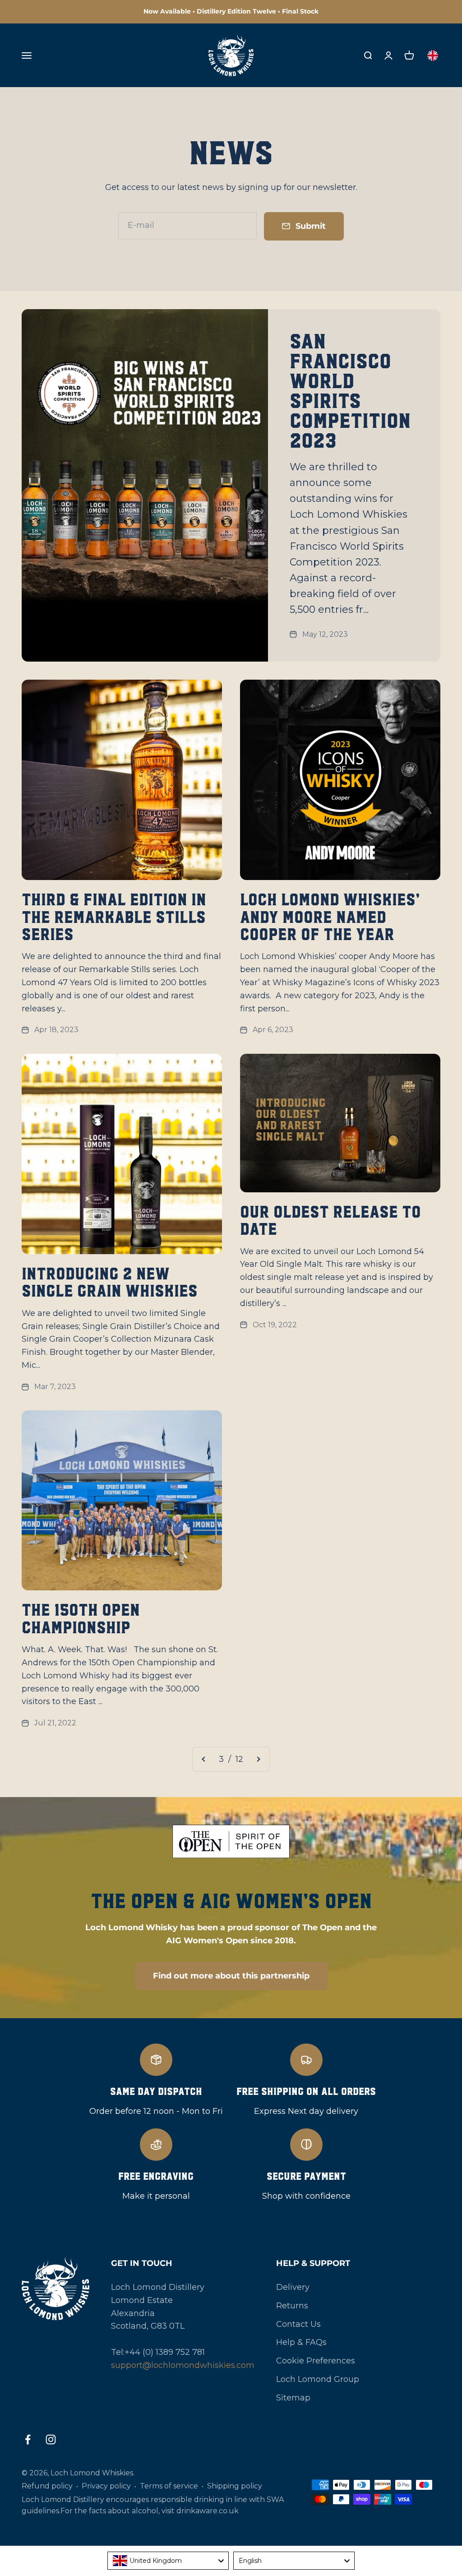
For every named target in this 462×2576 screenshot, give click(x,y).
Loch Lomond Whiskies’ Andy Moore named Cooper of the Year (330, 917)
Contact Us (298, 2324)
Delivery (293, 2287)
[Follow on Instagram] (51, 2439)
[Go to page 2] (204, 1759)
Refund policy (47, 2486)
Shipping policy (235, 2486)
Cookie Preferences (316, 2361)
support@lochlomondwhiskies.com (183, 2365)
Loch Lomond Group (318, 2379)
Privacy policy (106, 2486)
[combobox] (168, 2561)
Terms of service (169, 2486)
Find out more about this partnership (231, 1976)
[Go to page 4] (258, 1759)
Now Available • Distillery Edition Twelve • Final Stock (231, 11)
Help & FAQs (301, 2342)
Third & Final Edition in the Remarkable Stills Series (114, 917)
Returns (292, 2306)
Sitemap (293, 2398)
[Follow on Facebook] (28, 2439)
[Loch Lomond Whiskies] (55, 2289)
